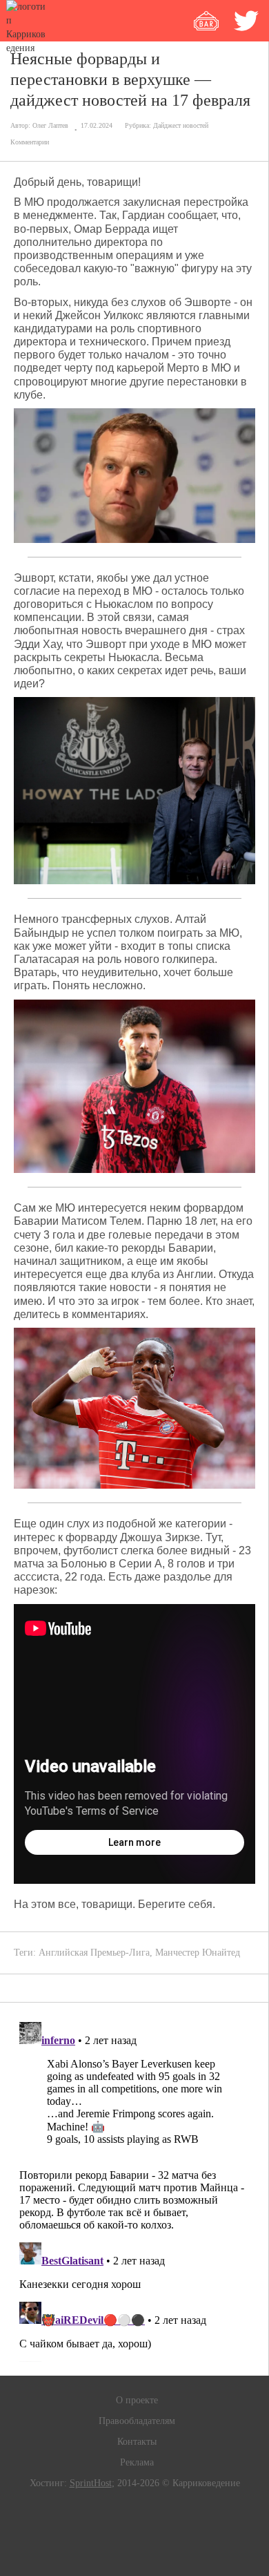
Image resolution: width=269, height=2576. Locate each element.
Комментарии (30, 142)
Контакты (137, 2442)
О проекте (137, 2400)
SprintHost (91, 2483)
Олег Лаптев (50, 125)
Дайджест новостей (181, 125)
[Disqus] (134, 2189)
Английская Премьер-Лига (94, 1953)
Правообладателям (137, 2421)
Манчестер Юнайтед (198, 1953)
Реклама (137, 2462)
